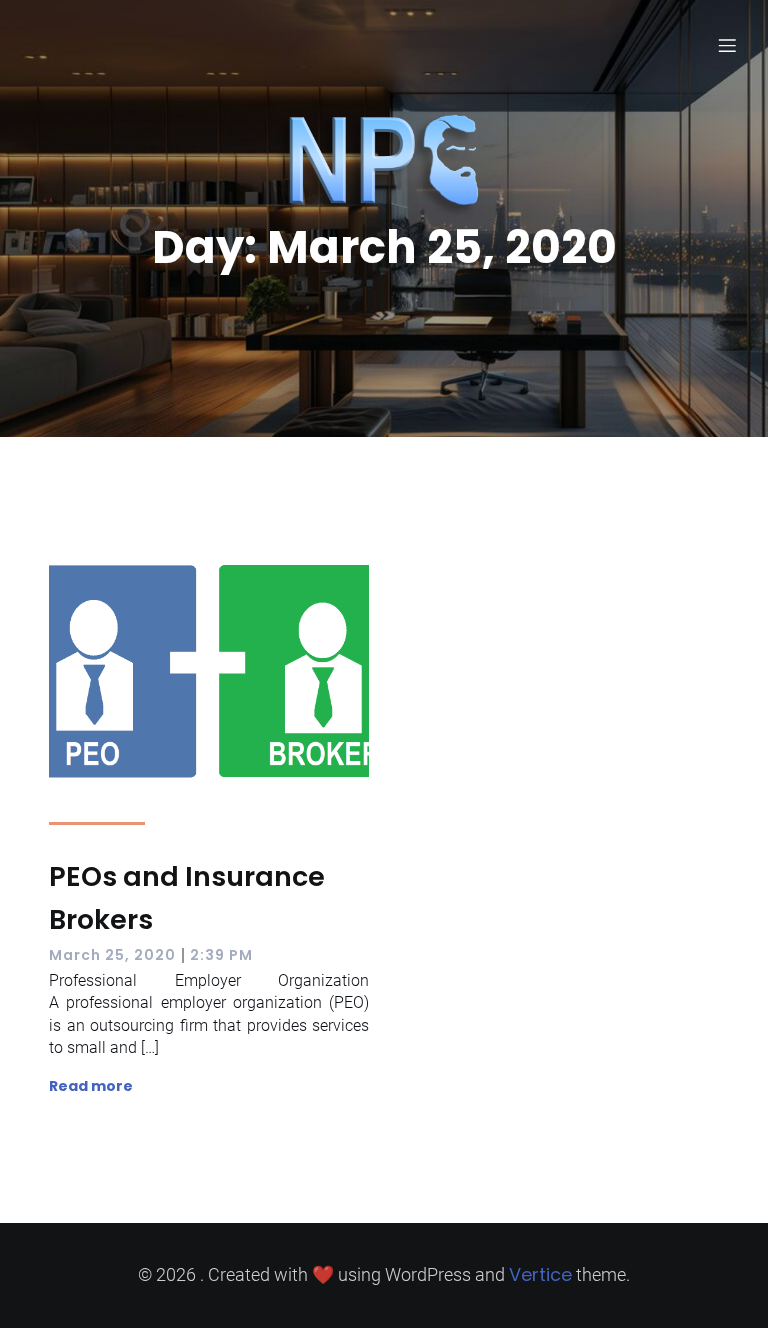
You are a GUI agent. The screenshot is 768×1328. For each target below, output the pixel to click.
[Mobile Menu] (727, 45)
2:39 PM (221, 955)
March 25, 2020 (112, 955)
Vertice (540, 1274)
